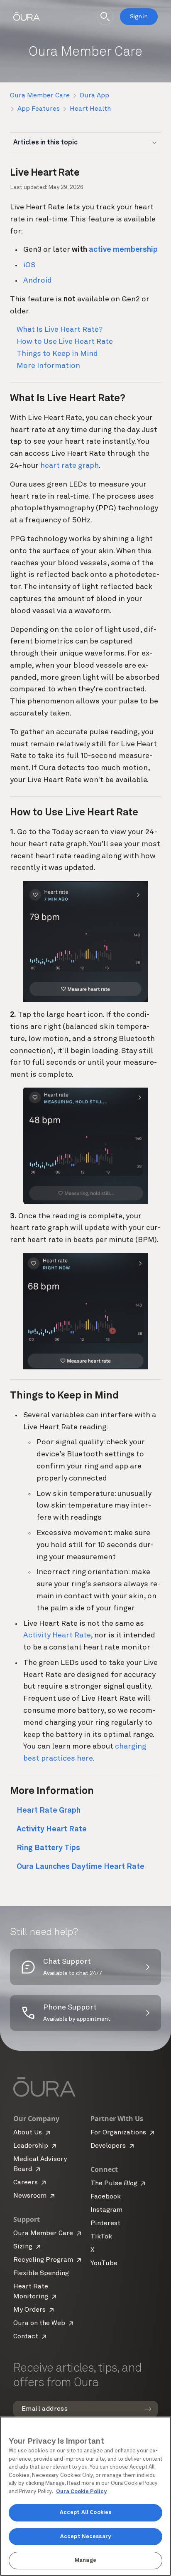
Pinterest (105, 2223)
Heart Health (90, 109)
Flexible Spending (41, 2273)
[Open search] (105, 17)
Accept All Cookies (85, 2513)
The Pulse (114, 2184)
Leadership (31, 2146)
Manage (85, 2560)
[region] (85, 2496)
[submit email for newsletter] (148, 2409)
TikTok (101, 2237)
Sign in (139, 17)
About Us (28, 2133)
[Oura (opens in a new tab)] (27, 17)
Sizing (23, 2247)
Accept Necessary (85, 2537)
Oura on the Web (39, 2323)
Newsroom (30, 2196)
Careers (26, 2183)
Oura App (94, 96)
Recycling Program (43, 2260)
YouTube (104, 2263)
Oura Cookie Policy (81, 2492)
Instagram (106, 2210)
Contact (26, 2337)
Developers (108, 2146)
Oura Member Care (40, 96)
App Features (39, 109)
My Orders (29, 2310)
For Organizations (118, 2133)
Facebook (106, 2197)
